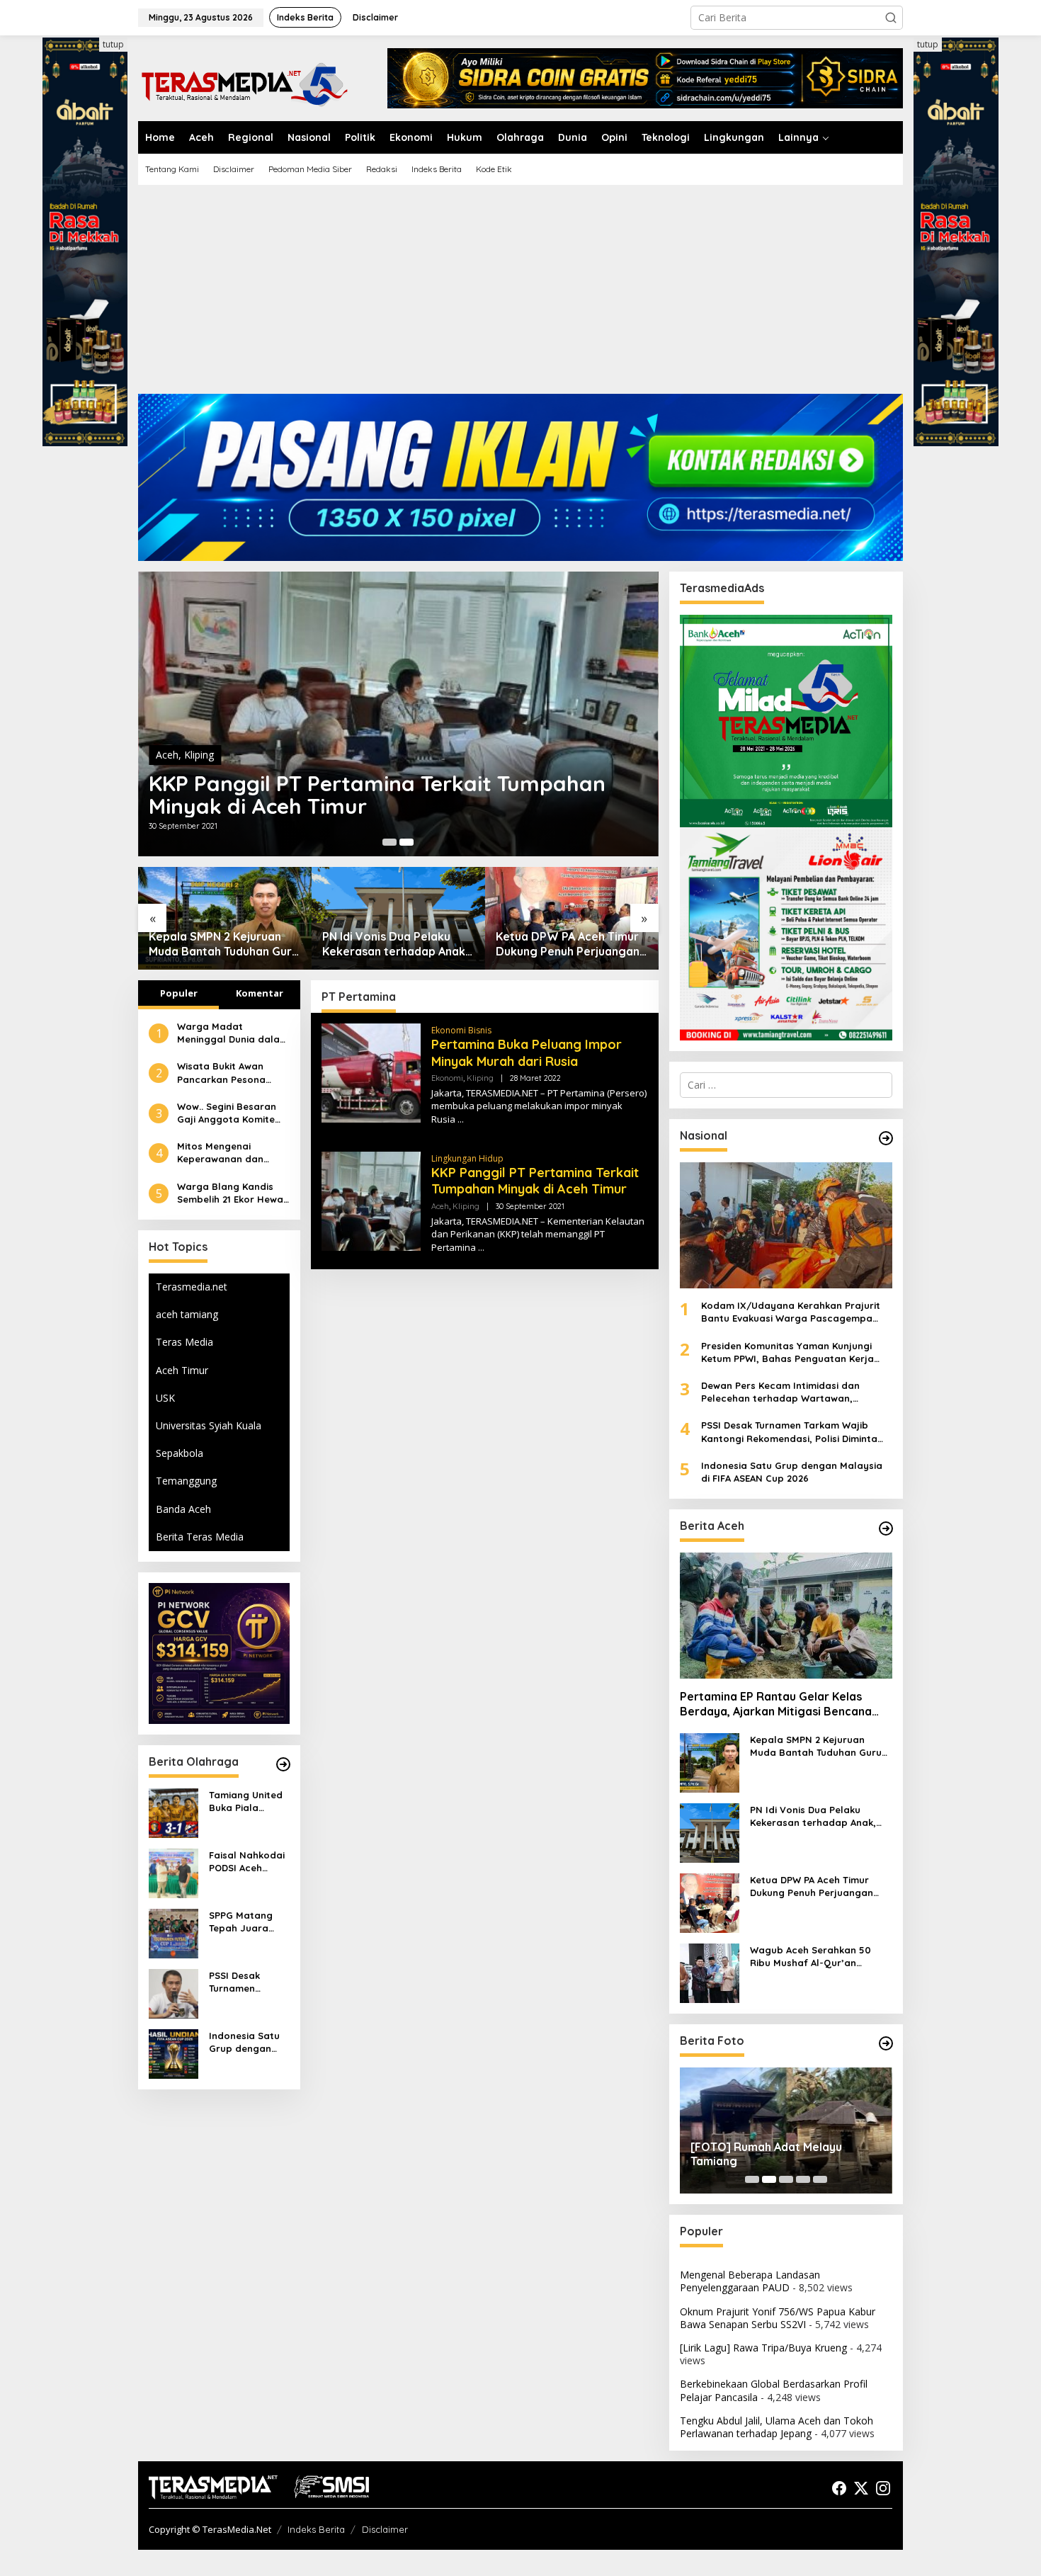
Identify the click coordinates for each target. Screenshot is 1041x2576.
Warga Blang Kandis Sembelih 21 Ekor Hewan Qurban (233, 1193)
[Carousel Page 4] (803, 2179)
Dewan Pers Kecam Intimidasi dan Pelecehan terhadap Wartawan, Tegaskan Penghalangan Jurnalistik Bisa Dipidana (796, 1392)
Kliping (217, 755)
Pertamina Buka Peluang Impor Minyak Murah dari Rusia (384, 795)
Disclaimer (385, 2529)
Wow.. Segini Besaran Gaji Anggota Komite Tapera (227, 1113)
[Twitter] (861, 2488)
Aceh (440, 1206)
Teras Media (184, 1342)
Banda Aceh (183, 1509)
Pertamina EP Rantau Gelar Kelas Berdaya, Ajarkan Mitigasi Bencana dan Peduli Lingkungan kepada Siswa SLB (781, 1704)
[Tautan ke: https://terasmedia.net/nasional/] (886, 1138)
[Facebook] (839, 2488)
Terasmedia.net (192, 1287)
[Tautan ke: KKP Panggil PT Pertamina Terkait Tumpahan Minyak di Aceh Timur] (371, 1200)
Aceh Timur (182, 1370)
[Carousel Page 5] (820, 2179)
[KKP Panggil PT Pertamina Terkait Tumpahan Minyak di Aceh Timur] (481, 1248)
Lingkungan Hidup (467, 1158)
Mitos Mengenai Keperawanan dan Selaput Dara (220, 1153)
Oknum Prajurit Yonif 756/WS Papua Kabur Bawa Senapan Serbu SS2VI (778, 2318)
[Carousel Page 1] (752, 2179)
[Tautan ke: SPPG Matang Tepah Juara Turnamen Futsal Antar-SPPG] (173, 1932)
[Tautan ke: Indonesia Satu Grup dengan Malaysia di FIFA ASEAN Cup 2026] (173, 2052)
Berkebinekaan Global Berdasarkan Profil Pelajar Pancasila (774, 2390)
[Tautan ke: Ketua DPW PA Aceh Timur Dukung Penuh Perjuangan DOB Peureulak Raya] (398, 918)
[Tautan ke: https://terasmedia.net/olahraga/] (283, 1764)
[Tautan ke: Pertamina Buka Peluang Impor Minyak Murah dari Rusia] (398, 714)
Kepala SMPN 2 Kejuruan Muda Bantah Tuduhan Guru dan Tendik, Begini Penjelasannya (816, 1746)
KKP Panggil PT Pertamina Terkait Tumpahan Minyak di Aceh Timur (535, 1181)
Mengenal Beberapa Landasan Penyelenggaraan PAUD (750, 2281)
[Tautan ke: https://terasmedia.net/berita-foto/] (886, 2043)
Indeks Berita (316, 2529)
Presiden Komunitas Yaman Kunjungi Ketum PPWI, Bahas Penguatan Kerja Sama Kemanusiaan (787, 1352)
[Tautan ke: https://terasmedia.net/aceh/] (886, 1528)
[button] (891, 18)
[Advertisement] (520, 295)
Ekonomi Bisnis (461, 1030)
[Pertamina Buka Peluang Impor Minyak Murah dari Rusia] (461, 1119)
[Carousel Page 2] (406, 842)
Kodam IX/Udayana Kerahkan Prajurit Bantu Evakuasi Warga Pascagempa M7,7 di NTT (791, 1312)
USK (165, 1398)
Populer (179, 993)
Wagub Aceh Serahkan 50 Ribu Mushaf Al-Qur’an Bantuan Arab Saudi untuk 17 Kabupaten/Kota (567, 944)
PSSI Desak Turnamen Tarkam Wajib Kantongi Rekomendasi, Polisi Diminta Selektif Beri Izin (246, 1982)
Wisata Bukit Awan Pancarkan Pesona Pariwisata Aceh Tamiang (221, 1073)
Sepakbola (180, 1453)
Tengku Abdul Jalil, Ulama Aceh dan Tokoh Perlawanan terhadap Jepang (777, 2427)
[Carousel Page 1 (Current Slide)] (389, 842)
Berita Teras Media (200, 1537)
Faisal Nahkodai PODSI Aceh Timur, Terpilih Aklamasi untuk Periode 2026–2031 (247, 1862)
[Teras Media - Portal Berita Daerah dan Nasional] (244, 83)
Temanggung (186, 1481)
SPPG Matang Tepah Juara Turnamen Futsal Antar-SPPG (248, 1922)
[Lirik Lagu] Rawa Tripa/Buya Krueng (763, 2348)
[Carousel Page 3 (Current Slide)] (786, 2179)
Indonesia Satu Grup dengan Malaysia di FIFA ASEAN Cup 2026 (246, 2042)
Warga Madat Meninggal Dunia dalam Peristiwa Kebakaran (233, 1033)
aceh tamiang (187, 1314)
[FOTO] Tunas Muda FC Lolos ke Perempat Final (777, 2154)
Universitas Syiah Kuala (209, 1425)
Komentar (260, 993)
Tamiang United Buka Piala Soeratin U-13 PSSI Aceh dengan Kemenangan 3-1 (247, 1802)
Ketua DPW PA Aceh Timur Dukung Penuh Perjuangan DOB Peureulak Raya (394, 944)
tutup (113, 44)
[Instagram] (883, 2488)
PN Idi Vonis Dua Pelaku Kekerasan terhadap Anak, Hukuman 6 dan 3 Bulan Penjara (222, 944)
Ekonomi (176, 755)
